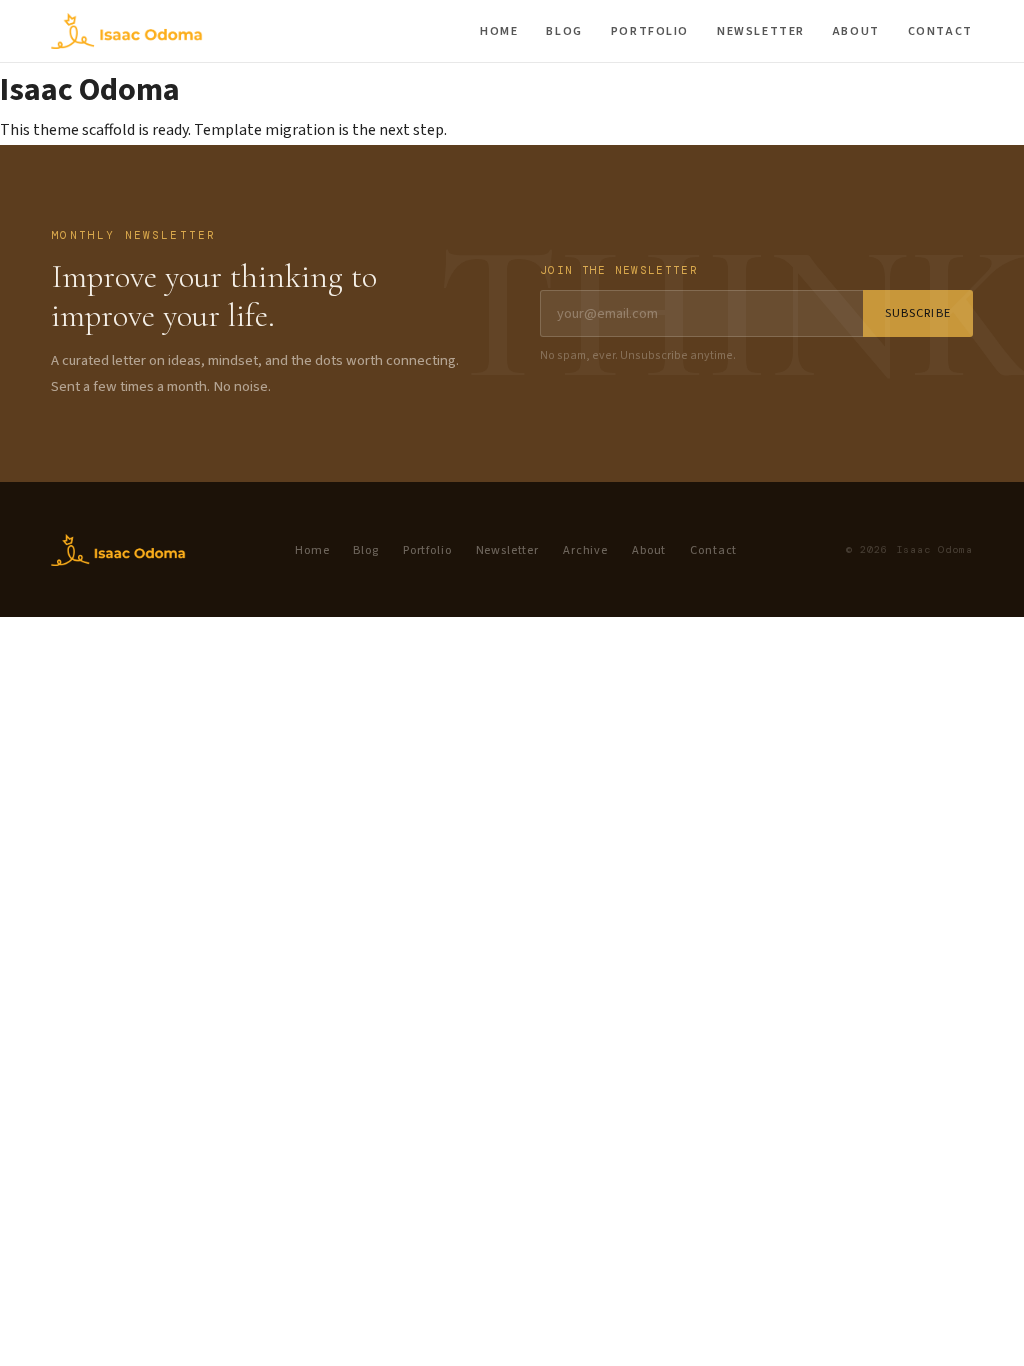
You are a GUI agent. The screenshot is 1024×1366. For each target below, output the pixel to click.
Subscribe (918, 313)
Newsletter (761, 31)
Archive (585, 550)
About (856, 31)
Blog (564, 31)
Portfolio (650, 31)
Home (499, 31)
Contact (940, 31)
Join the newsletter (619, 270)
